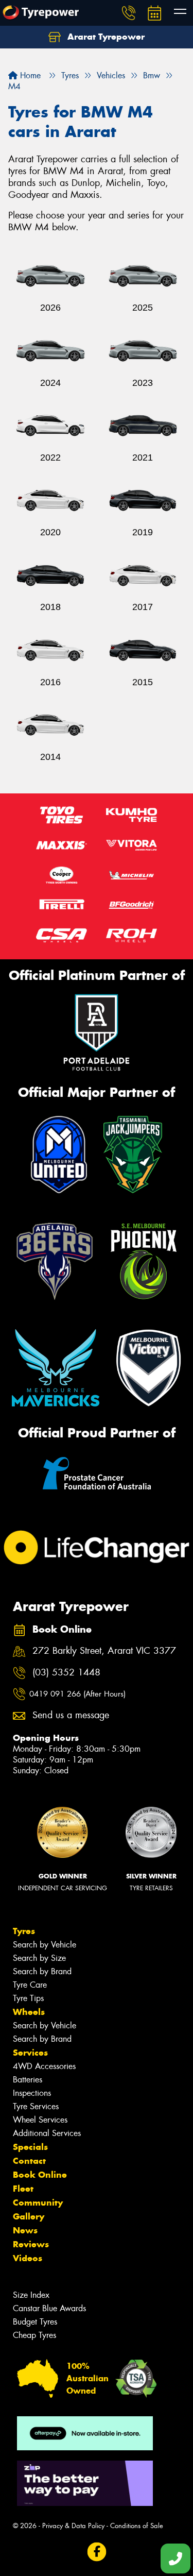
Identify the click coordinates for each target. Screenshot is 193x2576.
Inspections (32, 2093)
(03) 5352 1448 (66, 1673)
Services (30, 2053)
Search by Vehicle (45, 1945)
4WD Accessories (44, 2066)
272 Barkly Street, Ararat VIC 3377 (104, 1651)
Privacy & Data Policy (73, 2526)
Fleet (23, 2189)
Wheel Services (40, 2120)
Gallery (29, 2216)
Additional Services (47, 2133)
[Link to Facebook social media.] (97, 2552)
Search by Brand (42, 1971)
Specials (30, 2147)
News (25, 2230)
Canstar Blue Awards (49, 2308)
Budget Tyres (35, 2322)
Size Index (31, 2295)
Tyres (24, 1931)
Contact (29, 2161)
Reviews (31, 2244)
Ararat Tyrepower (105, 37)
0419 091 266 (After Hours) (77, 1694)
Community (38, 2202)
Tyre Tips (28, 1998)
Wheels (29, 2012)
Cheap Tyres (34, 2335)
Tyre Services (36, 2106)
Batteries (28, 2080)
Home (29, 75)
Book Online (40, 2175)
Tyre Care (30, 1985)
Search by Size (39, 1958)
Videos (28, 2258)
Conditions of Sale (137, 2526)
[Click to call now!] (129, 13)
